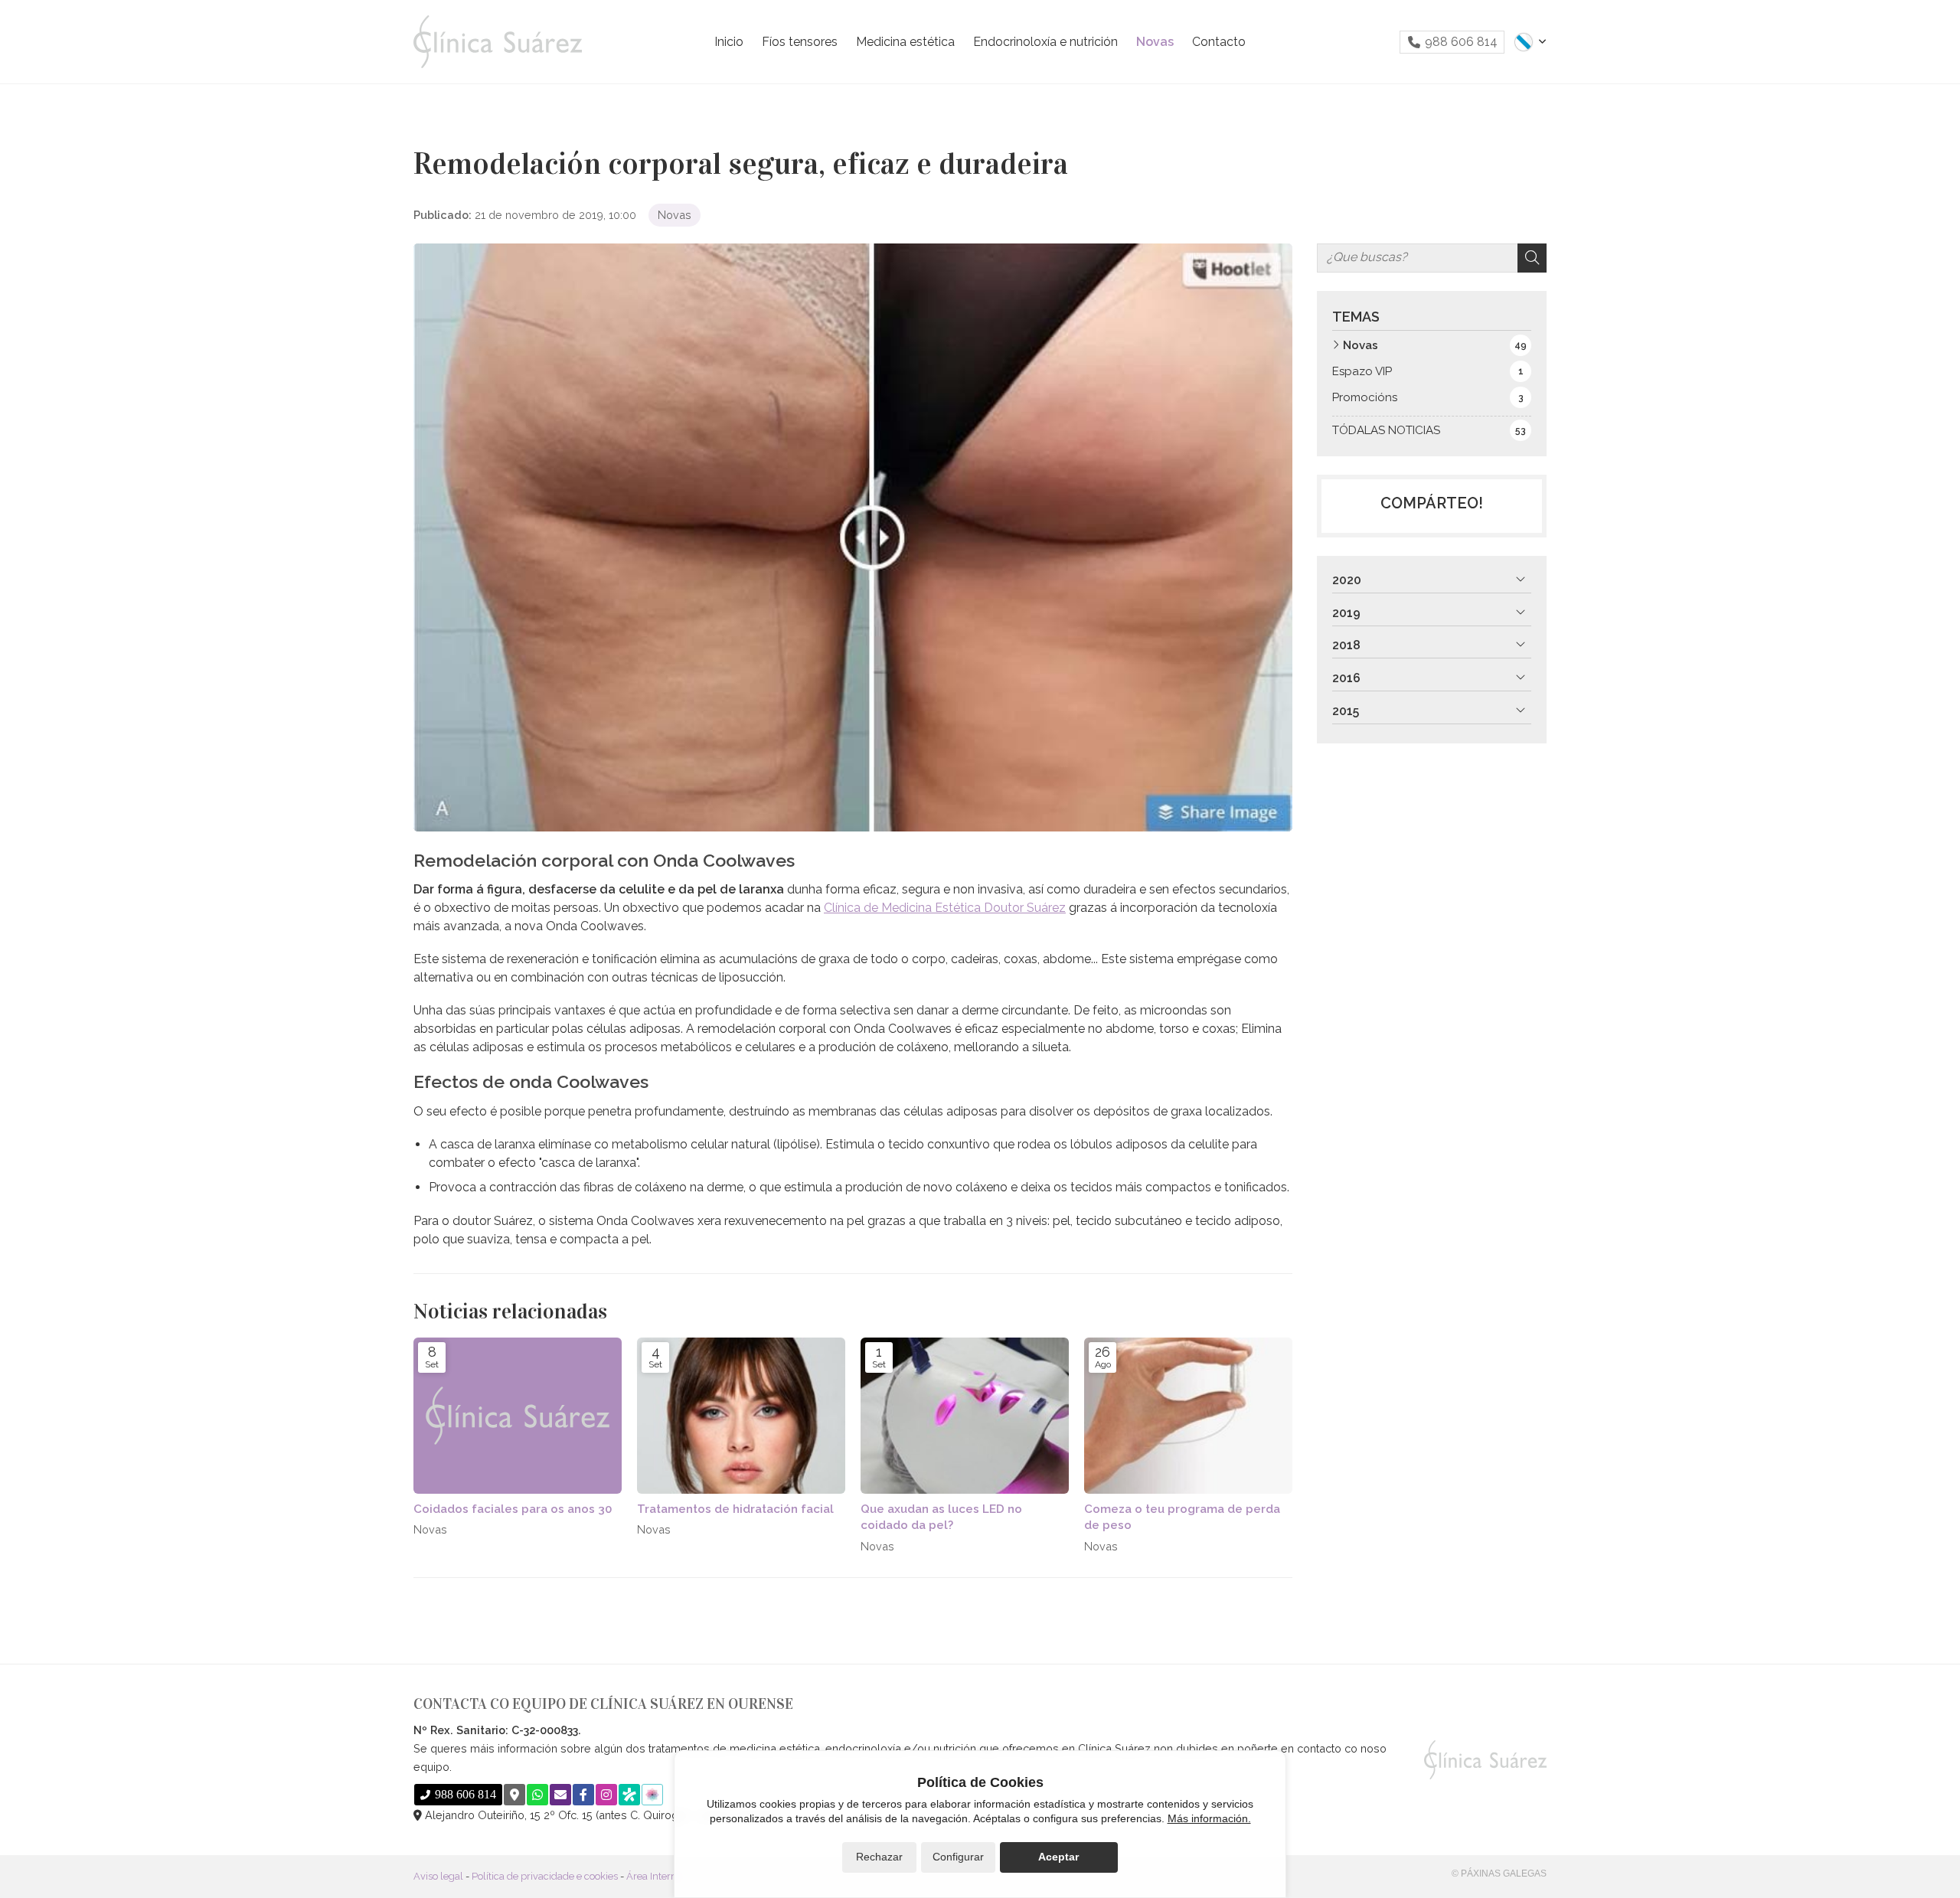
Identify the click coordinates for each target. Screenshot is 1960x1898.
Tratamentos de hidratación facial (735, 1509)
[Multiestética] (652, 1795)
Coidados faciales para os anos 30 (513, 1509)
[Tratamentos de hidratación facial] (741, 1416)
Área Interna (654, 1876)
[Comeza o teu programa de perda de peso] (1188, 1416)
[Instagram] (606, 1795)
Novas (675, 215)
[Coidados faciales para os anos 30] (518, 1416)
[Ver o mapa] (514, 1795)
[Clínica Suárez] (498, 42)
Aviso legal (438, 1876)
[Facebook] (583, 1795)
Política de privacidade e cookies (545, 1876)
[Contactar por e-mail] (560, 1795)
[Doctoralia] (629, 1795)
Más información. (1209, 1818)
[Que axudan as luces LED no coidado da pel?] (965, 1416)
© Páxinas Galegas (1499, 1873)
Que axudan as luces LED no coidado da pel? (941, 1517)
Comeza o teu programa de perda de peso (1182, 1517)
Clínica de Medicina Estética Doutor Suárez (945, 908)
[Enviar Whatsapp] (537, 1795)
